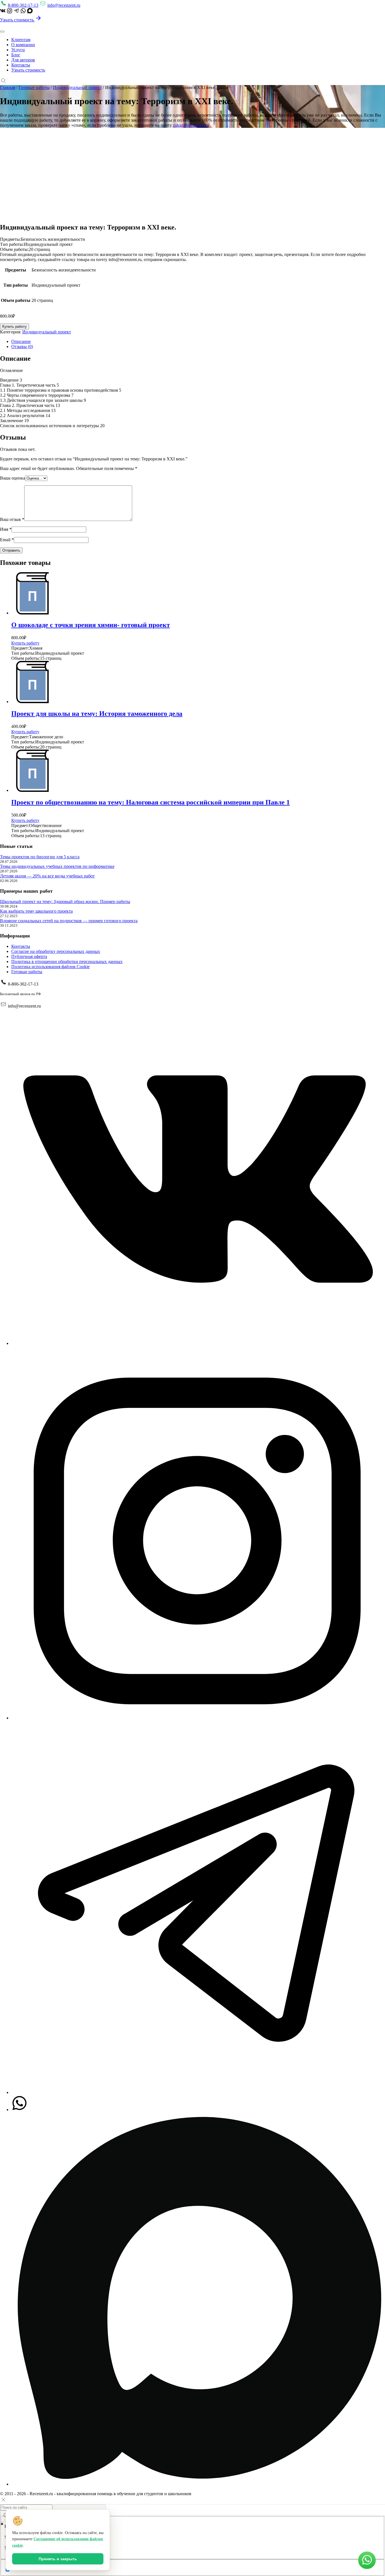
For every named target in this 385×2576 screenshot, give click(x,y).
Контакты (21, 65)
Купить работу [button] (25, 643)
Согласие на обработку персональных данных (56, 951)
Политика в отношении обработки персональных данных (67, 961)
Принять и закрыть (58, 2559)
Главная (8, 87)
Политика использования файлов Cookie (50, 967)
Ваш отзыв (12, 519)
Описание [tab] (21, 341)
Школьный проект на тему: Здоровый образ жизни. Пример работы (65, 902)
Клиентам (21, 40)
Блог (16, 55)
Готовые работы (34, 87)
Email (7, 540)
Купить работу (15, 327)
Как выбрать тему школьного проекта (36, 911)
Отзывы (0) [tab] (22, 346)
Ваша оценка (13, 478)
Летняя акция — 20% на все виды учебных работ (47, 876)
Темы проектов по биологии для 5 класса (40, 857)
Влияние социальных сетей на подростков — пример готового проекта (69, 921)
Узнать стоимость (17, 20)
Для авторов (23, 60)
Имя (6, 529)
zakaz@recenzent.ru (191, 125)
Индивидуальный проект (77, 87)
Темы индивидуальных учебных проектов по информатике (57, 866)
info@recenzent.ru (64, 5)
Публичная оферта (29, 956)
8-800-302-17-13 (23, 5)
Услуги (18, 50)
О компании (23, 45)
